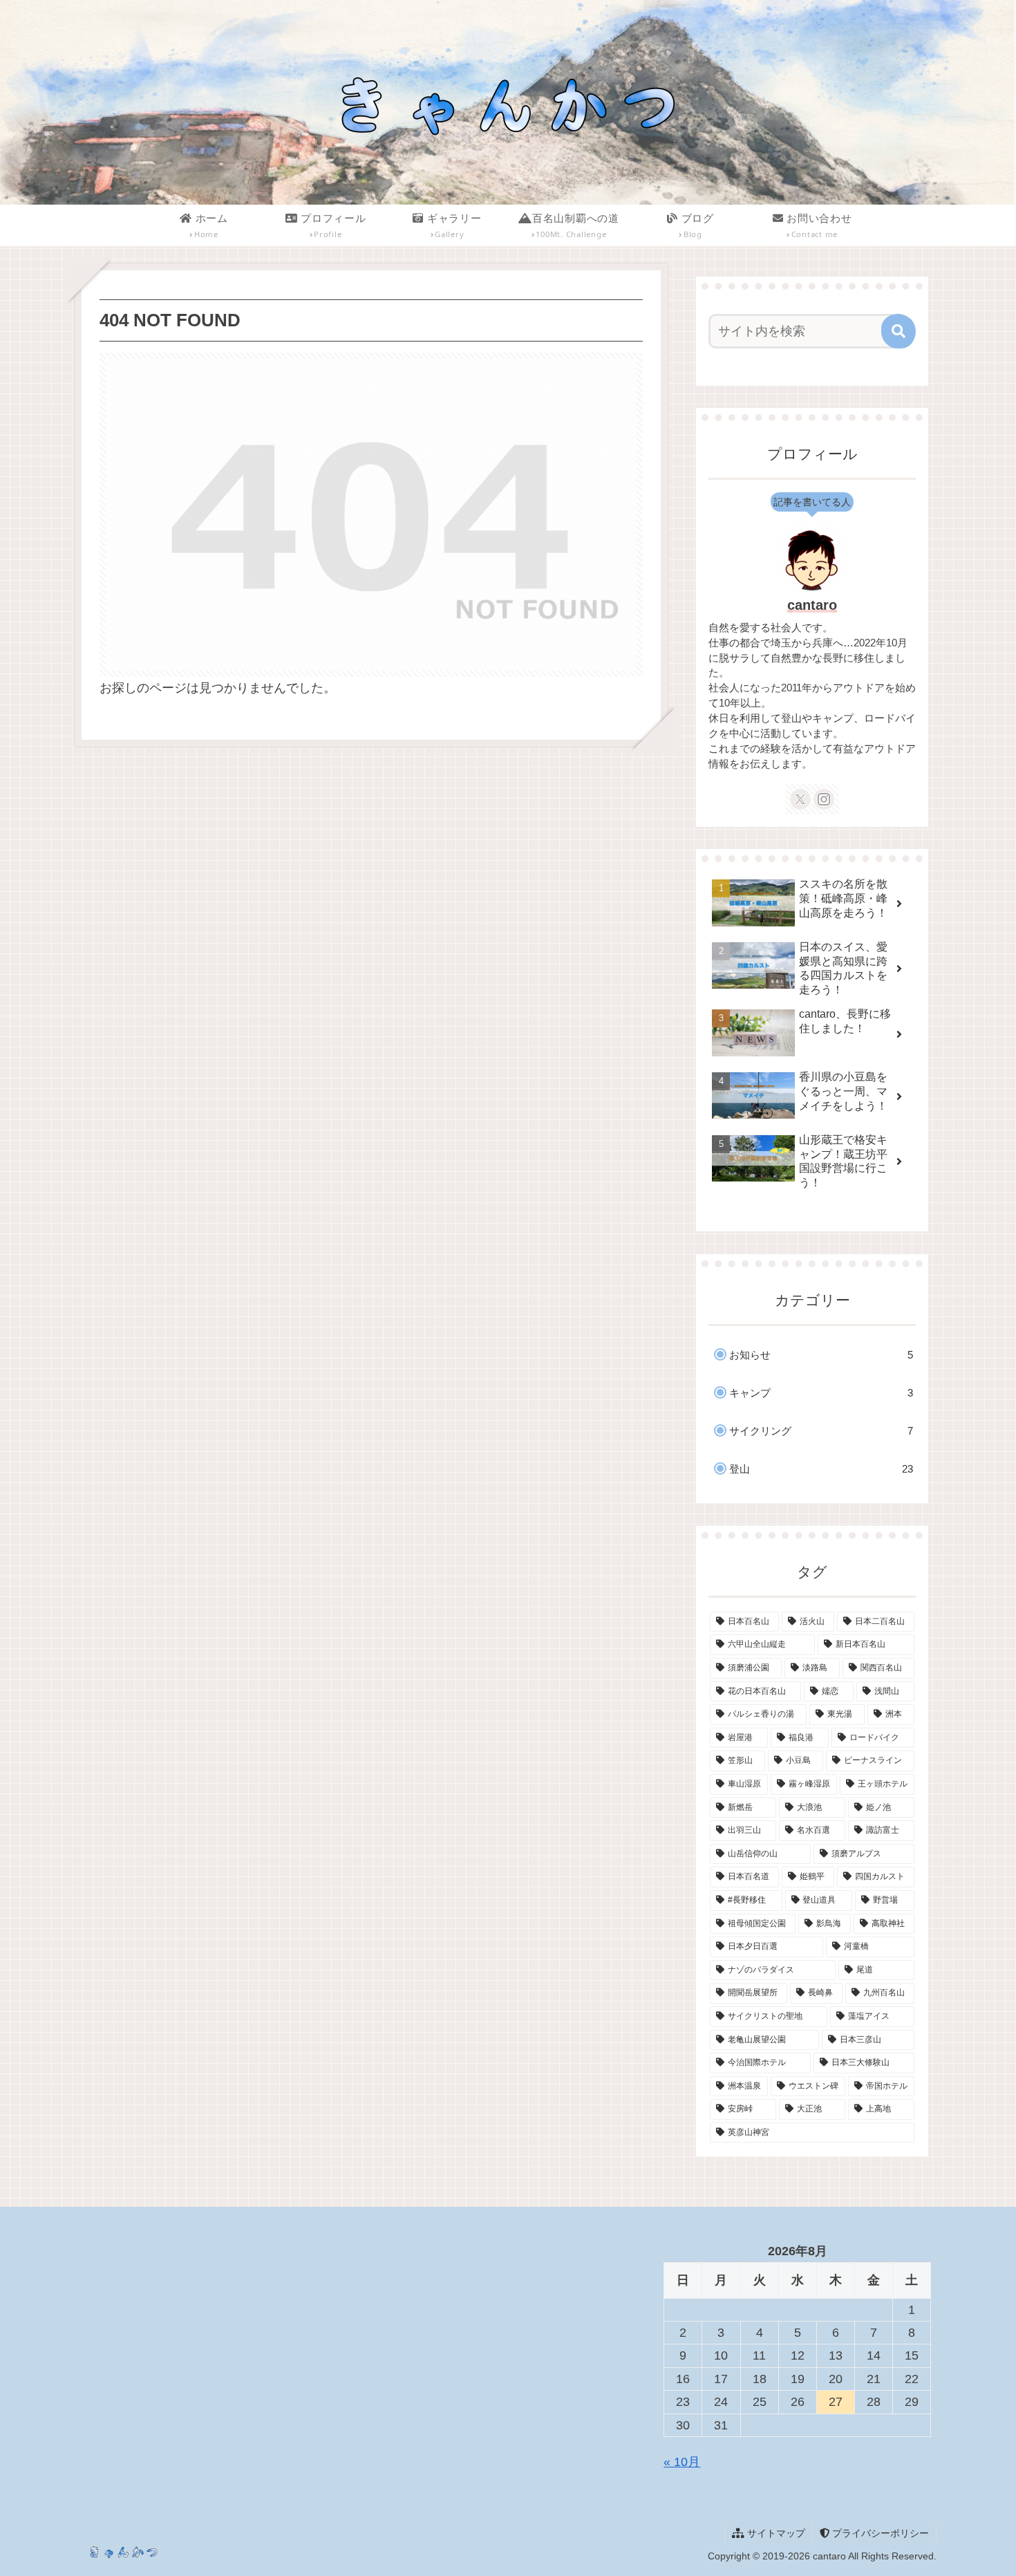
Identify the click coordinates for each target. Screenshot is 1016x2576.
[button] (899, 331)
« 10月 (682, 2462)
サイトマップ (775, 2533)
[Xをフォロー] (800, 799)
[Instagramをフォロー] (824, 799)
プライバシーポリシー (879, 2533)
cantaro (812, 605)
